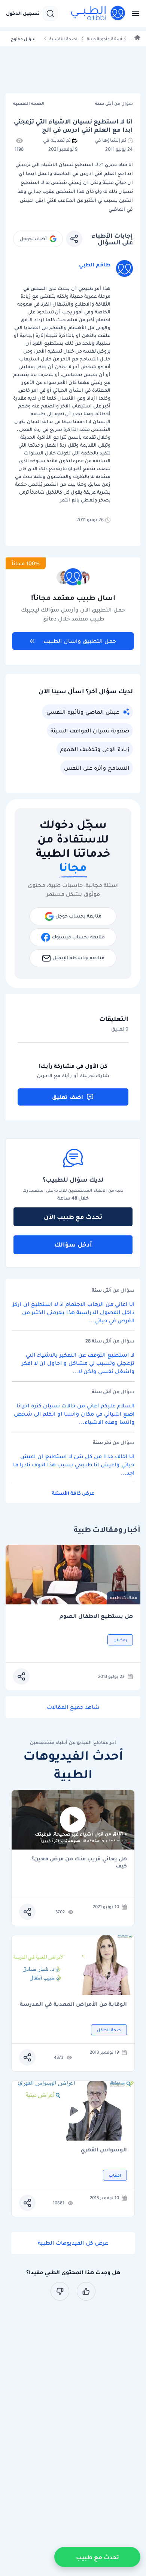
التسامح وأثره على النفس (97, 768)
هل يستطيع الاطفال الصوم (96, 1616)
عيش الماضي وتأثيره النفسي (83, 712)
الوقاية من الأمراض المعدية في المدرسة (73, 2005)
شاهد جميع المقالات (73, 1707)
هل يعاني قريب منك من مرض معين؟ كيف (79, 1862)
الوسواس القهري (104, 2150)
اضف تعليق (68, 1097)
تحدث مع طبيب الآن (73, 1217)
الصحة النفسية (64, 39)
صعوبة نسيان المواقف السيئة (90, 731)
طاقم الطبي (95, 265)
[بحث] (50, 13)
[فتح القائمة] (133, 13)
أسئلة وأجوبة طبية (104, 39)
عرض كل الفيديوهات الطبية (73, 2243)
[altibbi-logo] (98, 13)
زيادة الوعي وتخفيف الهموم (95, 749)
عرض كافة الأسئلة (73, 1493)
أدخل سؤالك (73, 1244)
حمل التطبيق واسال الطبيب (80, 641)
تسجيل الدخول (23, 13)
